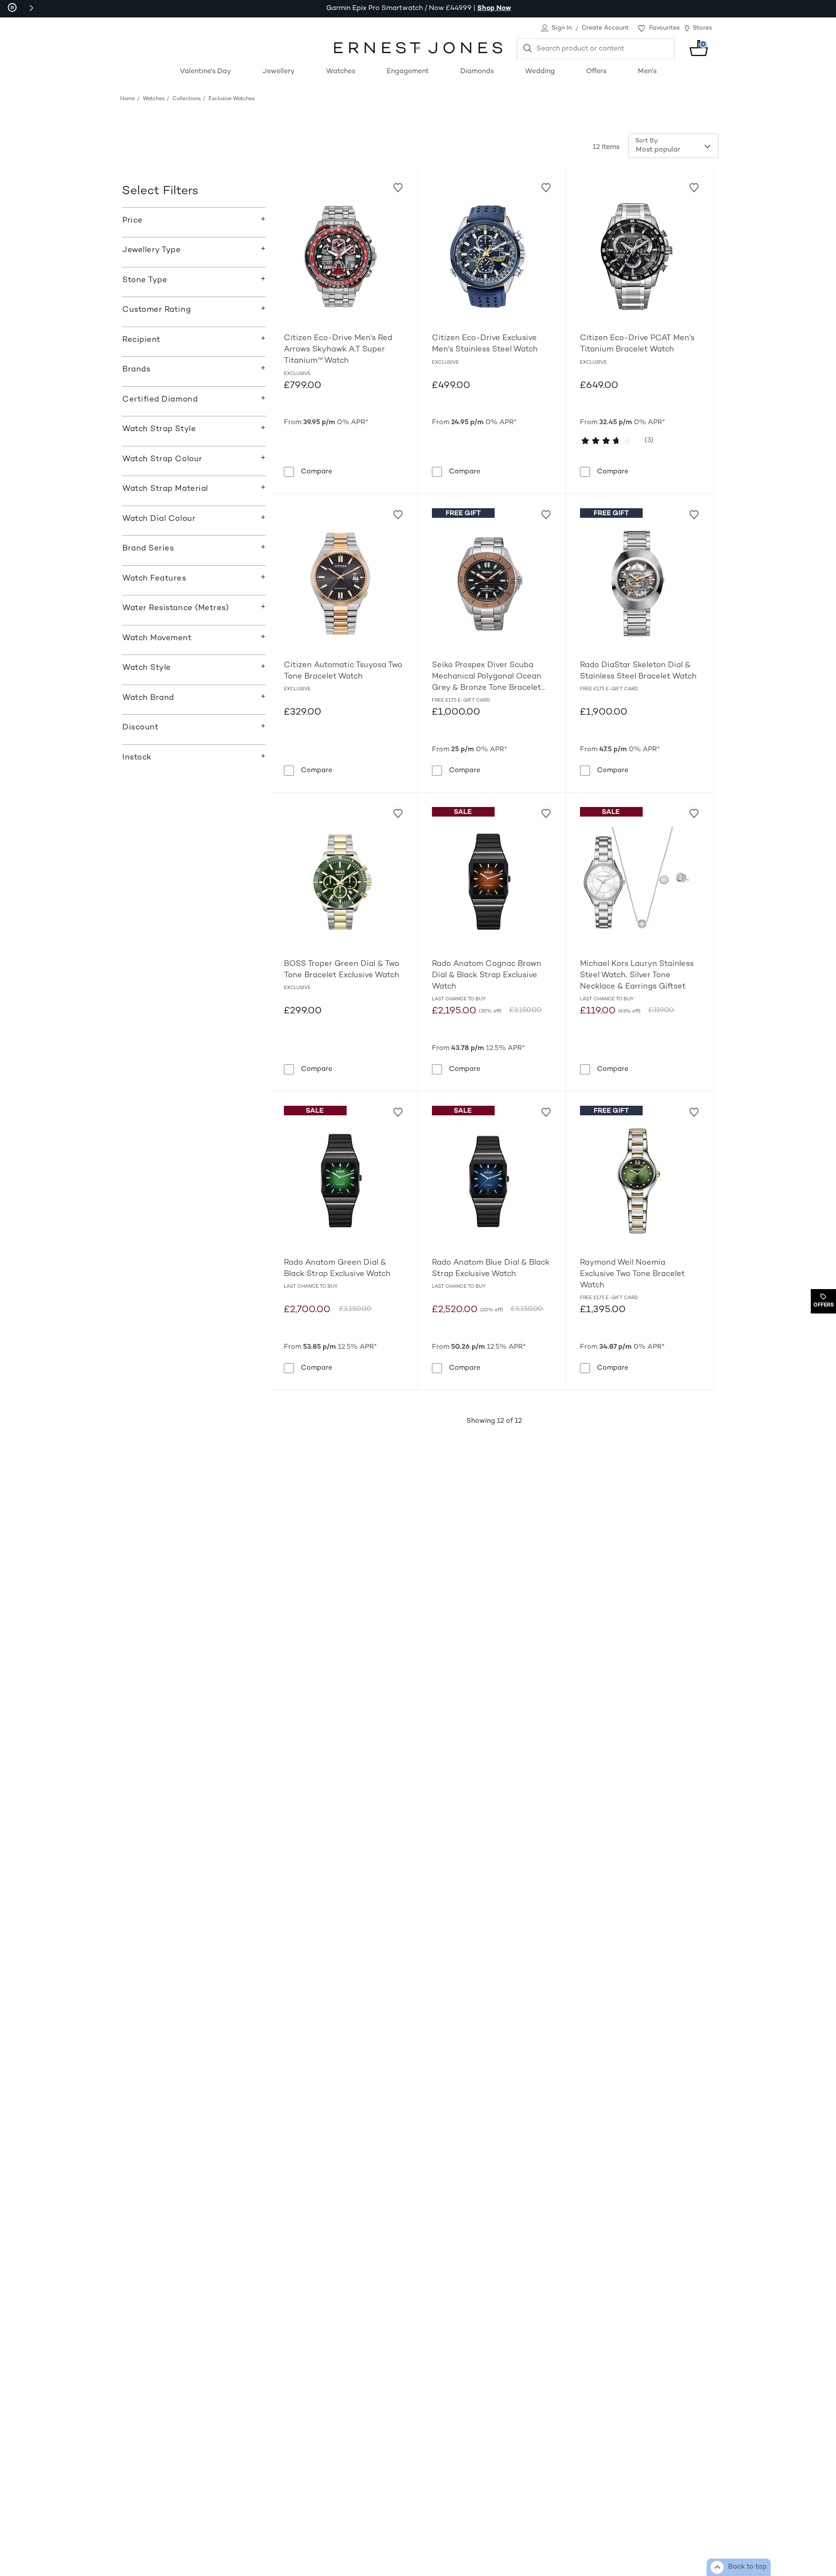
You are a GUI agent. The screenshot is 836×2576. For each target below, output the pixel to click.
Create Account (605, 28)
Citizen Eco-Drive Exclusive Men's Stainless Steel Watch (485, 344)
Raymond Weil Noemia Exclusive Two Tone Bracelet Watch (632, 1274)
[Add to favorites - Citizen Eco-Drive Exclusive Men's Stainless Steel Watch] (546, 187)
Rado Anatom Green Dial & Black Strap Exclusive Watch (337, 1268)
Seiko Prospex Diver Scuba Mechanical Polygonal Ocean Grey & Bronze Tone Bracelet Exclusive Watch (487, 677)
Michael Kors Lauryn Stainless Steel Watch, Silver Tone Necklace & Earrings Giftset (637, 975)
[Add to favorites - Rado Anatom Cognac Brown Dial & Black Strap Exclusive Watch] (546, 813)
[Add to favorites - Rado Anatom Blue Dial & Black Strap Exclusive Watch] (546, 1111)
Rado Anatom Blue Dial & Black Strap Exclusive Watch (491, 1268)
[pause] (12, 8)
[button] (31, 8)
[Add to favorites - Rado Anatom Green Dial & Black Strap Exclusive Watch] (398, 1111)
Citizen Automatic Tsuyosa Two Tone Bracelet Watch (343, 671)
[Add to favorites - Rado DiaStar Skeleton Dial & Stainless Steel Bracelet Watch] (694, 514)
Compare (317, 472)
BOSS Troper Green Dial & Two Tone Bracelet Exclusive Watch (342, 970)
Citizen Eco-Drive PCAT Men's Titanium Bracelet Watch (637, 344)
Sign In (562, 28)
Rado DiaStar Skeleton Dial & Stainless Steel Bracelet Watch (638, 671)
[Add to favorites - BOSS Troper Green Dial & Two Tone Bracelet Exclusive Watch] (398, 813)
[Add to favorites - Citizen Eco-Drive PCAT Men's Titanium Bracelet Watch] (694, 187)
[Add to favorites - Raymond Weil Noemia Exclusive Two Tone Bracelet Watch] (694, 1111)
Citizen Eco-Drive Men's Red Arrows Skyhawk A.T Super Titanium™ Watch (338, 349)
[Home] (418, 48)
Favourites (664, 28)
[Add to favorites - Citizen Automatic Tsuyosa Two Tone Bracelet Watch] (398, 514)
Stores (702, 28)
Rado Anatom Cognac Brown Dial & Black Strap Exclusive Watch (487, 975)
